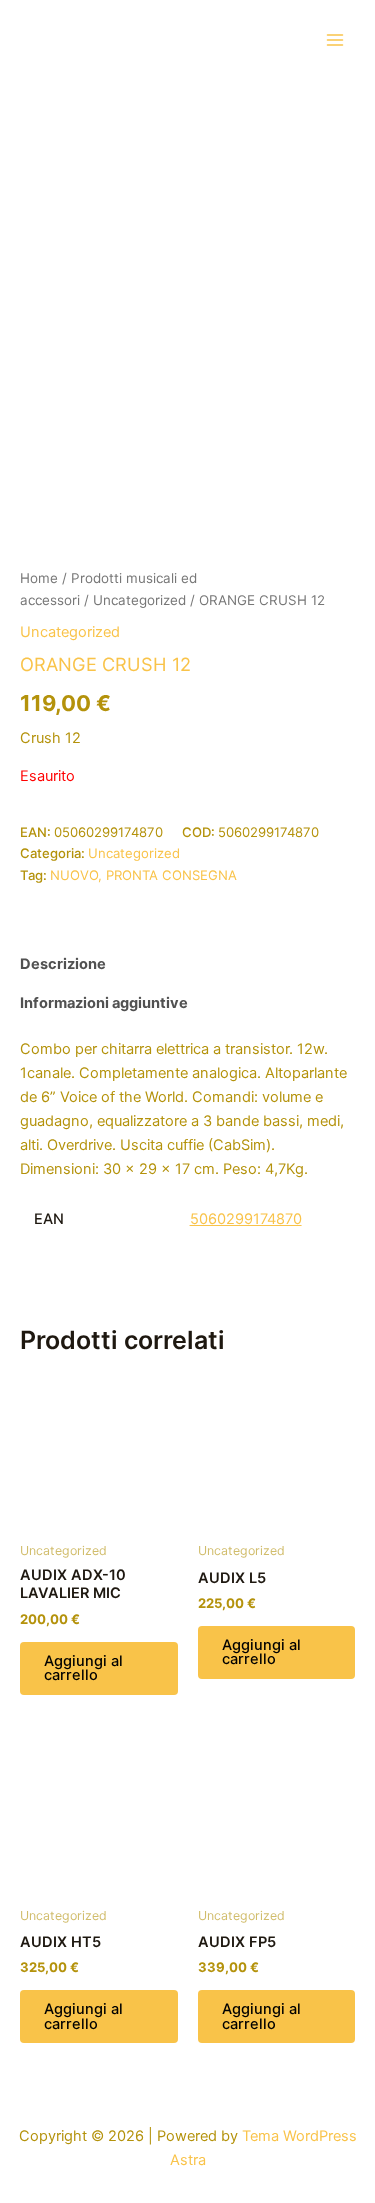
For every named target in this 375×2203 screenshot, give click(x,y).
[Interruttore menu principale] (335, 39)
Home (39, 578)
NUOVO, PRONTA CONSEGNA (143, 875)
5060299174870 (246, 1219)
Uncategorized (139, 600)
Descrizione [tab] (63, 964)
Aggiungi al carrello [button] (83, 1668)
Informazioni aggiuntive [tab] (104, 1003)
